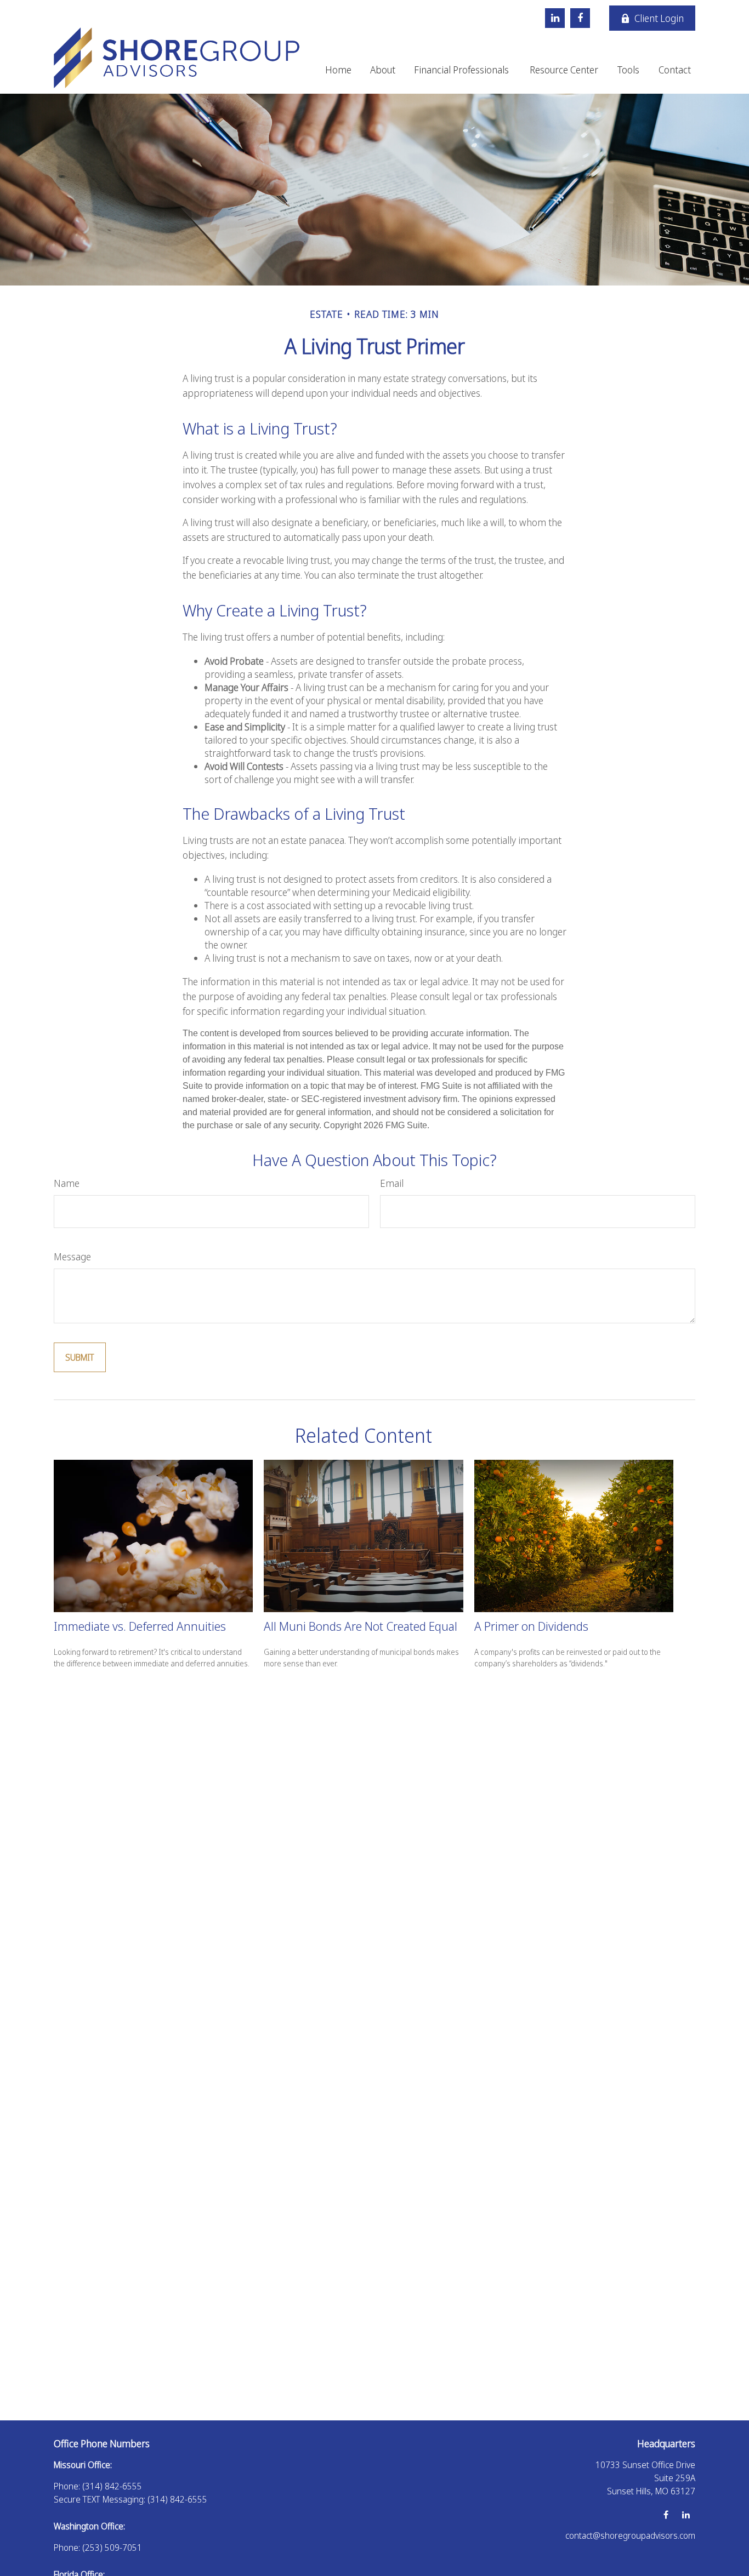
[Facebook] (580, 18)
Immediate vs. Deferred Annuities (140, 1626)
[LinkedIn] (555, 18)
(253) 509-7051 (112, 2548)
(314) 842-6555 (112, 2486)
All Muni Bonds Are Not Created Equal (361, 1626)
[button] (338, 68)
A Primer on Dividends (531, 1626)
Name (67, 1183)
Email (392, 1183)
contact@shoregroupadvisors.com (630, 2535)
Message (72, 1256)
